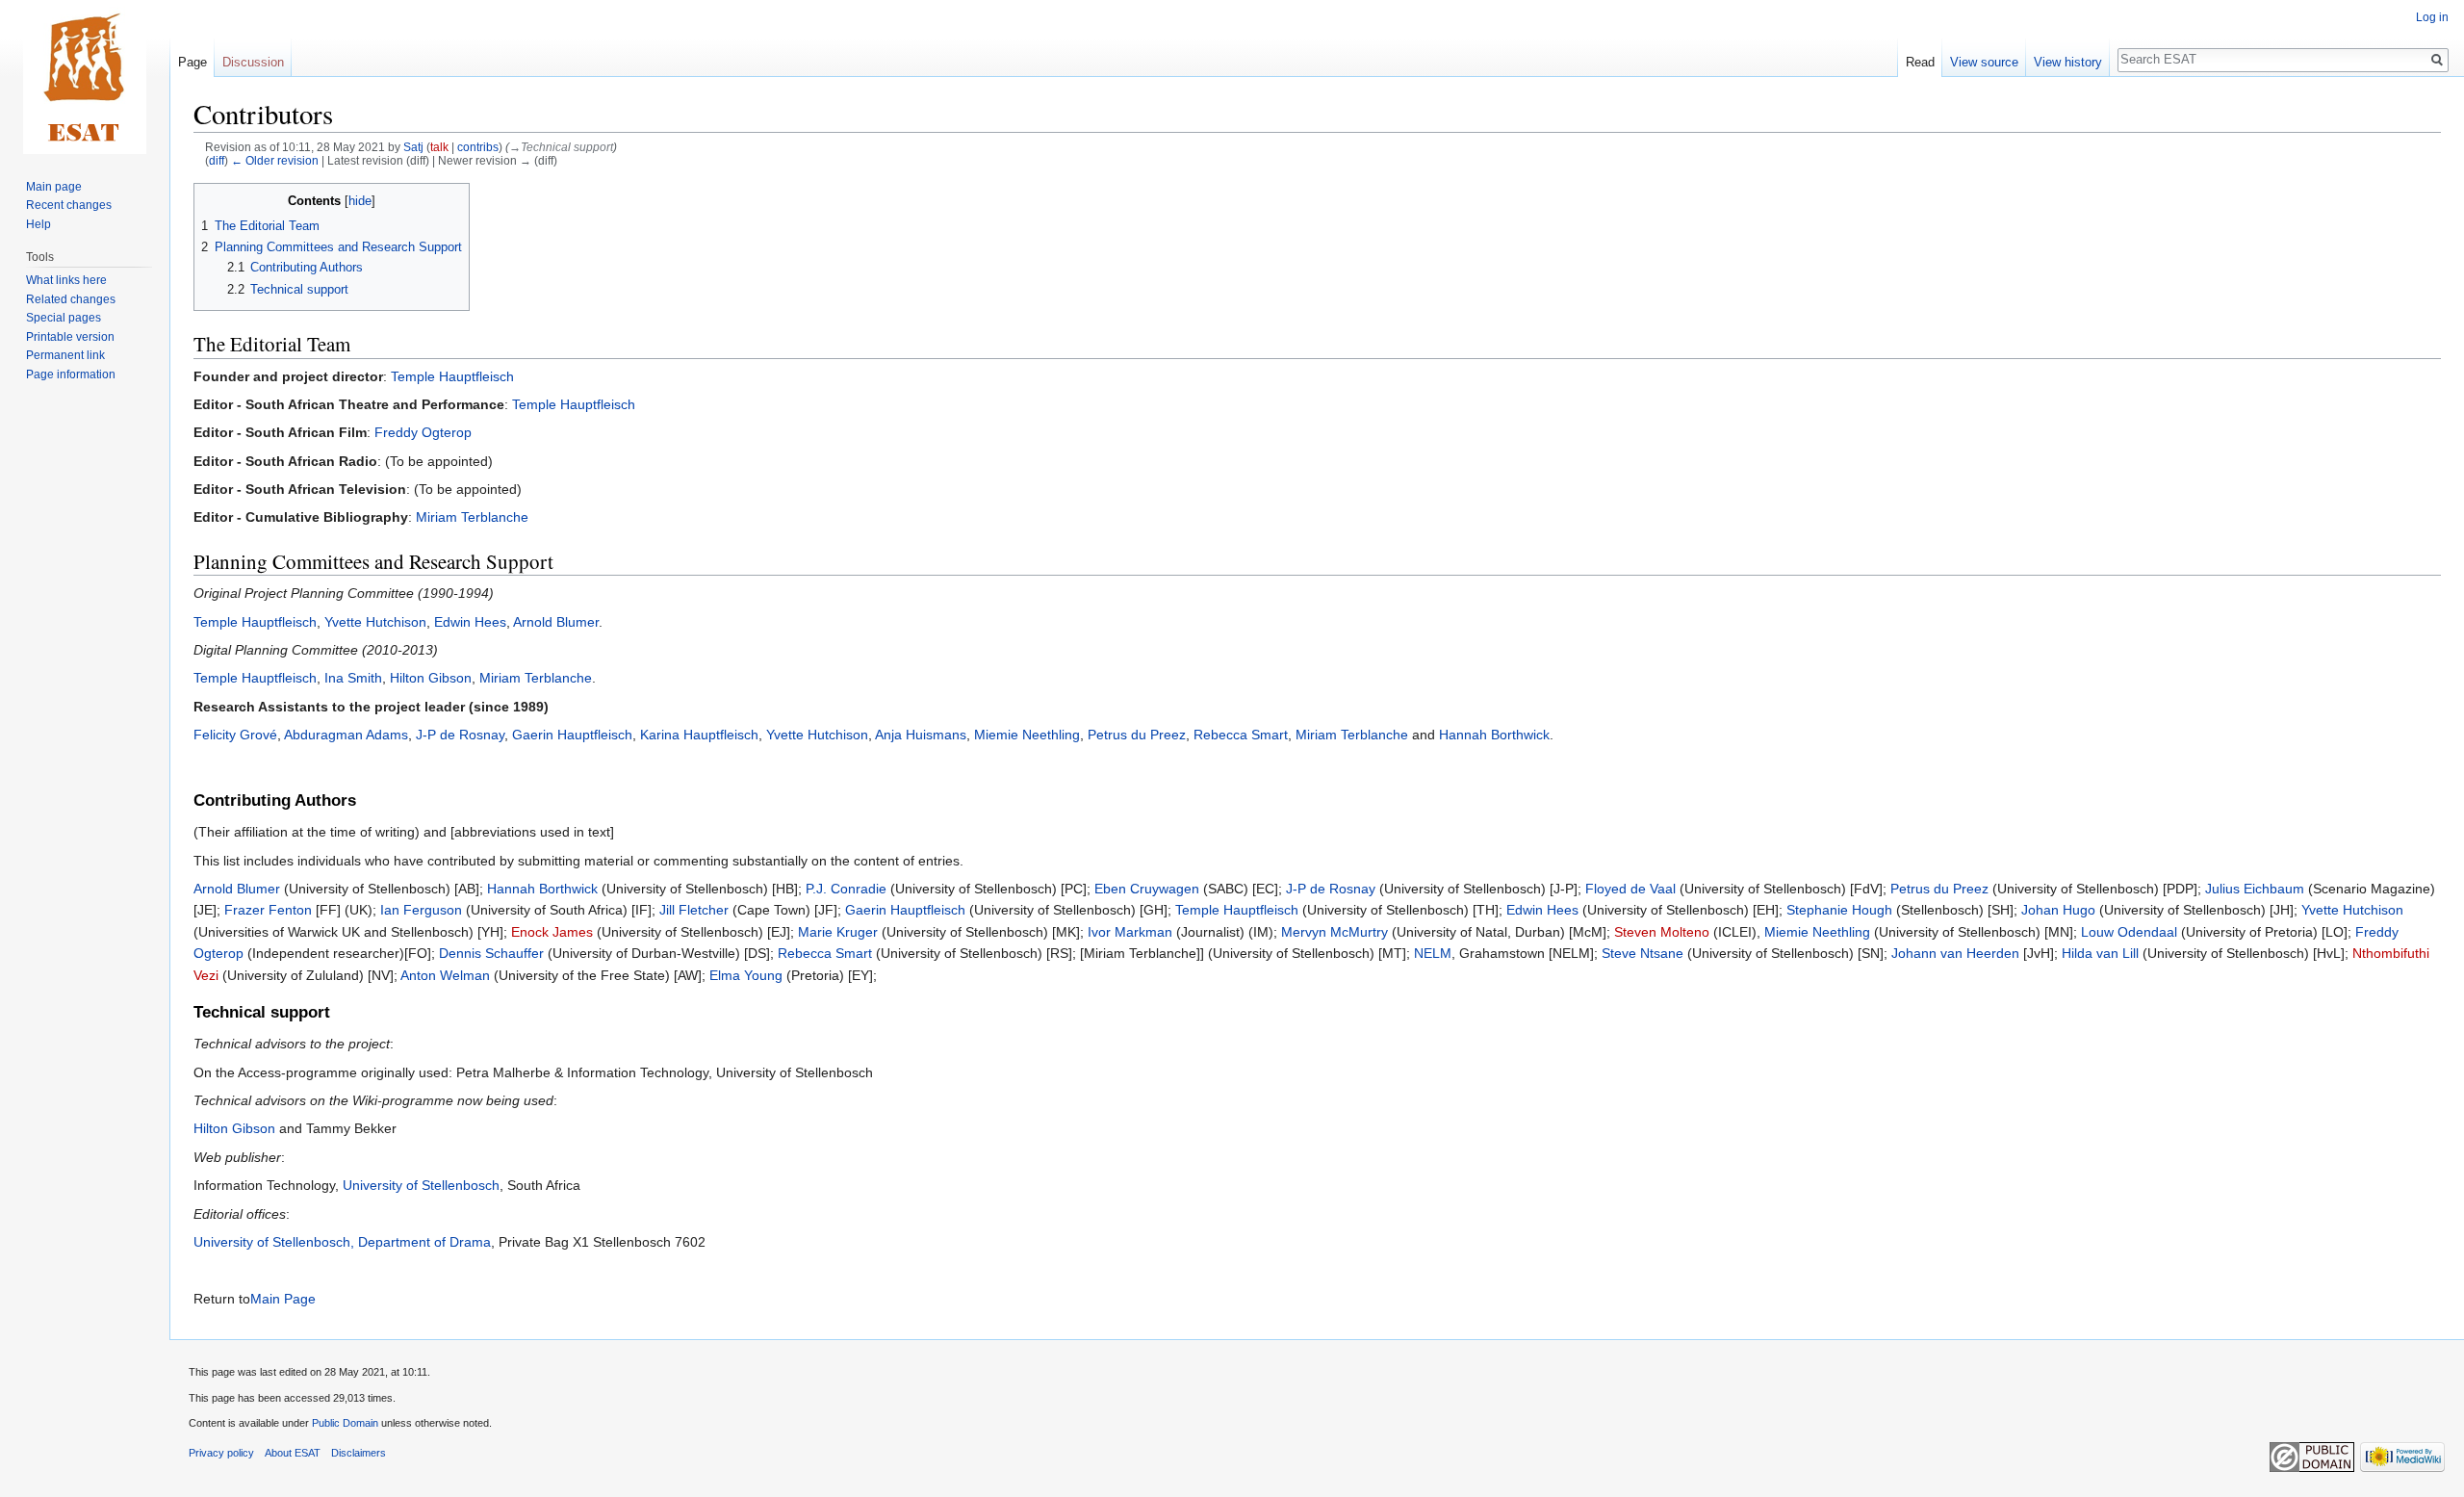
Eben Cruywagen (1147, 889)
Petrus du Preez (1137, 735)
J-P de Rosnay (460, 735)
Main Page (283, 1299)
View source (1984, 62)
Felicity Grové (235, 735)
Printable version (70, 337)
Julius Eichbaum (2255, 889)
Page (192, 62)
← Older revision (275, 160)
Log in (2432, 17)
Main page (54, 187)
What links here (66, 280)
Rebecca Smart (1241, 735)
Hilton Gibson (431, 678)
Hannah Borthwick (1494, 735)
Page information (71, 374)
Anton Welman (445, 975)
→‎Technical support (561, 147)
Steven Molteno (1662, 932)
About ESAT (293, 1453)
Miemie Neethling (1027, 735)
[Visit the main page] (85, 77)
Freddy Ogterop (423, 432)
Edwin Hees (470, 622)
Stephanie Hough (1839, 910)
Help (38, 224)
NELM (1433, 953)
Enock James (552, 932)
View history (2068, 62)
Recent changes (69, 205)
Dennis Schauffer (491, 953)
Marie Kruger (838, 932)
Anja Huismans (921, 735)
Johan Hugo (2058, 910)
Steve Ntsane (1643, 953)
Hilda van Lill (2100, 953)
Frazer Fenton (268, 910)
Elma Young (746, 975)
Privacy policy (221, 1453)
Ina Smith (353, 678)
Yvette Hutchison (375, 622)
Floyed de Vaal (1630, 889)
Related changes (71, 299)
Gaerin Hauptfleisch (572, 735)
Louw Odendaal (2129, 932)
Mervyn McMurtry (1335, 932)
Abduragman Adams (346, 735)
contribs (478, 147)
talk (439, 147)
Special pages (64, 318)
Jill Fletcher (694, 910)
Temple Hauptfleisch (452, 376)
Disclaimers (359, 1453)
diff (217, 160)
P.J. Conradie (846, 889)
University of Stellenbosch (421, 1185)
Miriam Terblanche (472, 517)
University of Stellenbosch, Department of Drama (342, 1242)
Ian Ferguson (421, 910)
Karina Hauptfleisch (699, 735)
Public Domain (345, 1423)
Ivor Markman (1130, 932)
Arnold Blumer (556, 622)
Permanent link (65, 355)
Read (1920, 62)
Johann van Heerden (1955, 953)
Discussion (253, 62)
